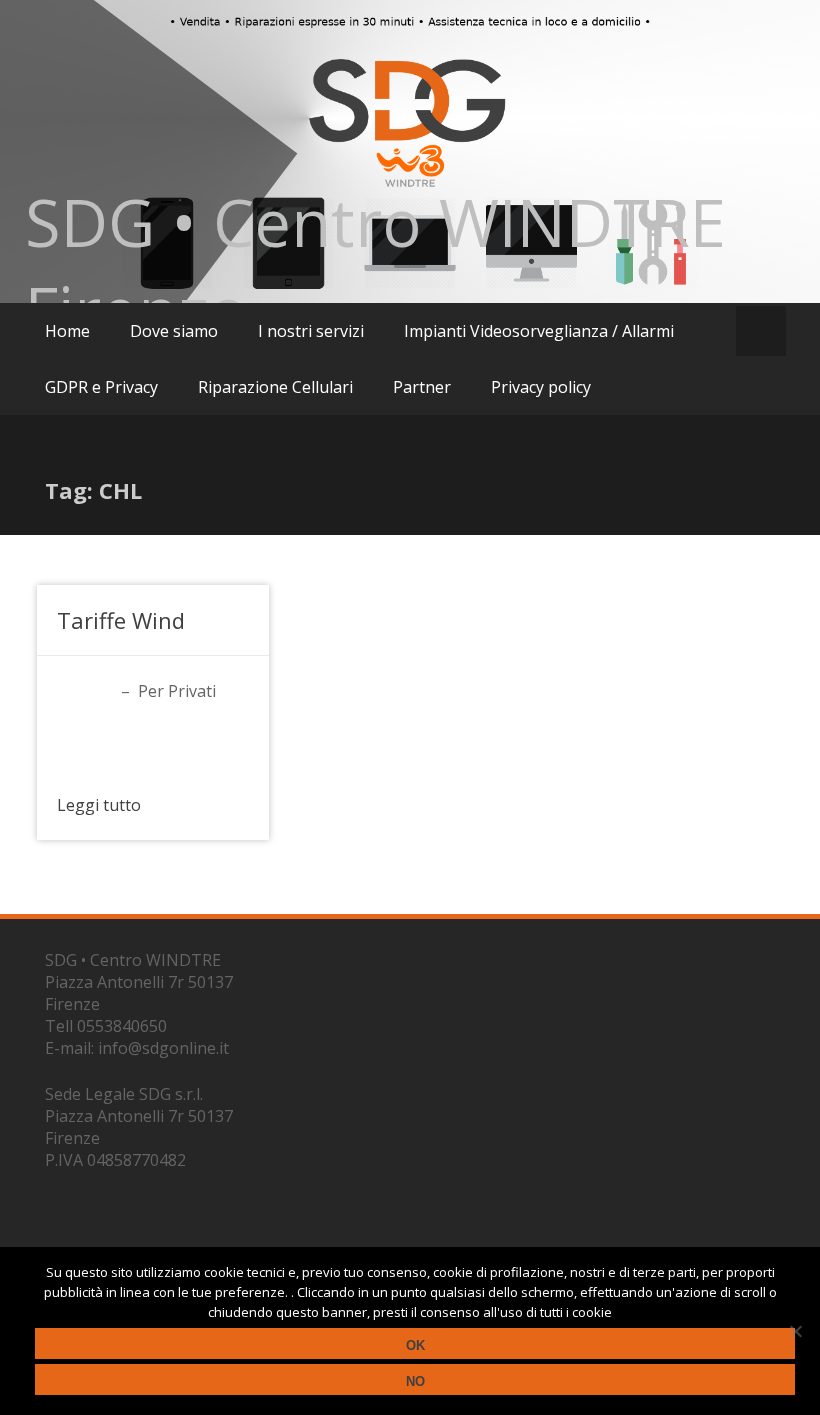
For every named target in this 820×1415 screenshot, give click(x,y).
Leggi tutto (99, 805)
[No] (795, 1331)
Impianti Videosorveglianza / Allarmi (539, 331)
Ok (415, 1345)
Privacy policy (541, 387)
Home (67, 331)
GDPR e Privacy (101, 387)
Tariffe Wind (121, 620)
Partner (422, 387)
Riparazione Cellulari (275, 387)
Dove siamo (174, 331)
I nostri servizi (311, 331)
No (415, 1381)
